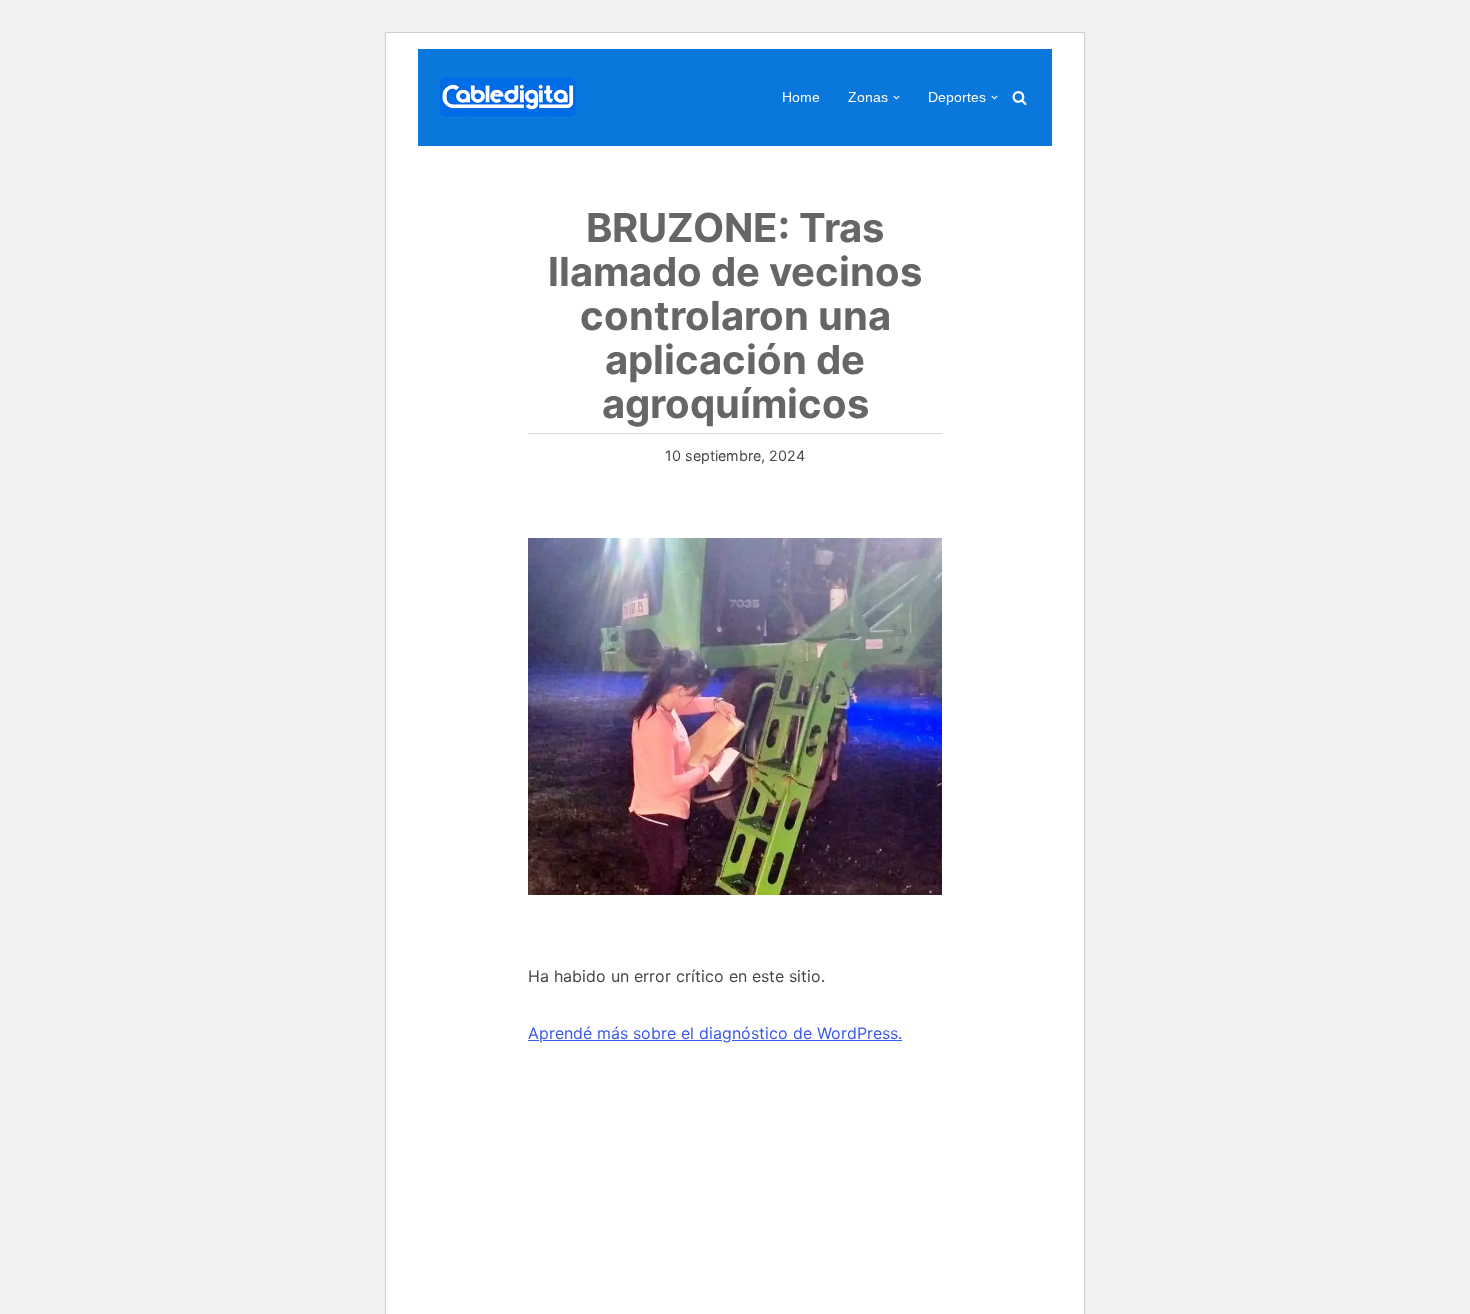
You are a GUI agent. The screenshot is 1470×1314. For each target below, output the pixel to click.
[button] (896, 97)
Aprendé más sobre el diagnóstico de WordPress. (715, 1033)
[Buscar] (1019, 97)
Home (801, 97)
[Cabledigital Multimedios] (508, 97)
